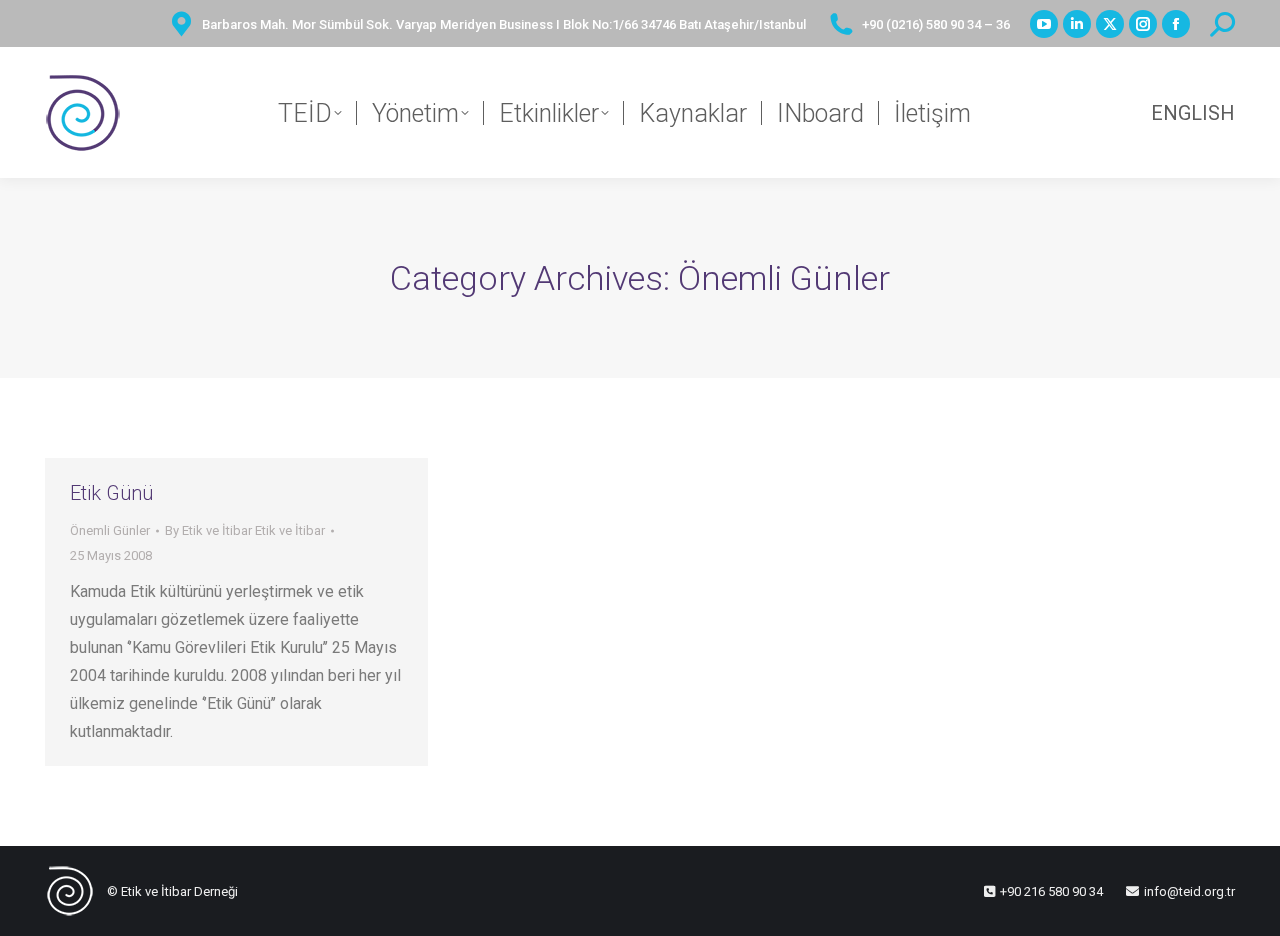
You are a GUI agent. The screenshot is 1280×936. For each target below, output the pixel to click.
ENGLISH (1193, 113)
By (245, 530)
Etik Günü (111, 493)
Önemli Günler (110, 530)
